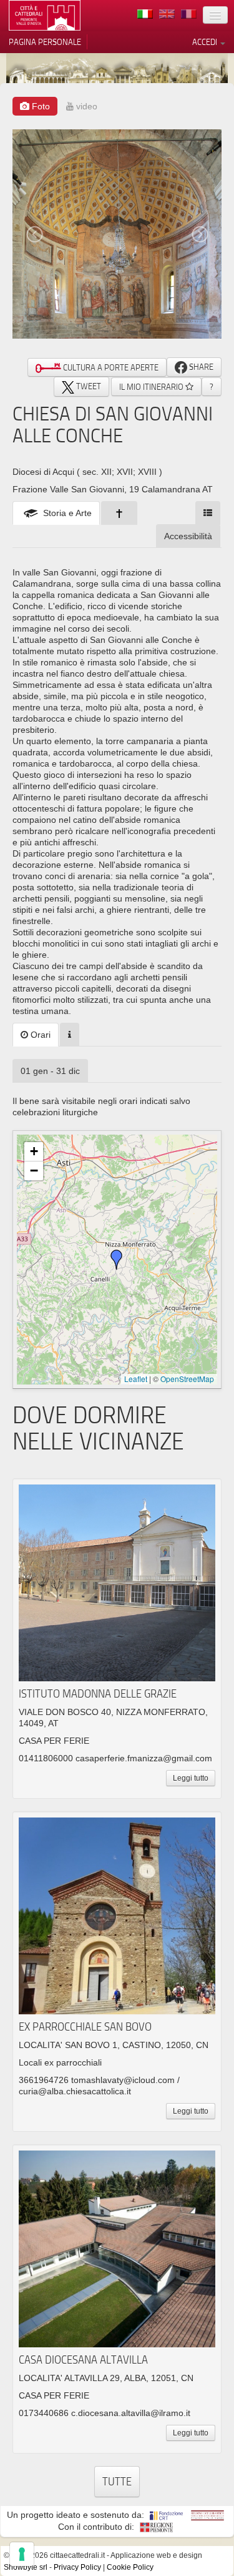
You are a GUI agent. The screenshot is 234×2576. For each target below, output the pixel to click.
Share (200, 367)
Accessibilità (188, 536)
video (85, 106)
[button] (117, 1260)
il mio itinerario (152, 387)
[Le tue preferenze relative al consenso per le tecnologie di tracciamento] (22, 2554)
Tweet (88, 386)
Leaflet (136, 1379)
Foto (40, 106)
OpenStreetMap (187, 1379)
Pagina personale (45, 42)
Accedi (206, 42)
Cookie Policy (130, 2567)
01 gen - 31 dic (50, 1071)
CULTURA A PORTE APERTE (110, 367)
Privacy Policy (77, 2567)
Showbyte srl (26, 2567)
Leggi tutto (191, 1778)
